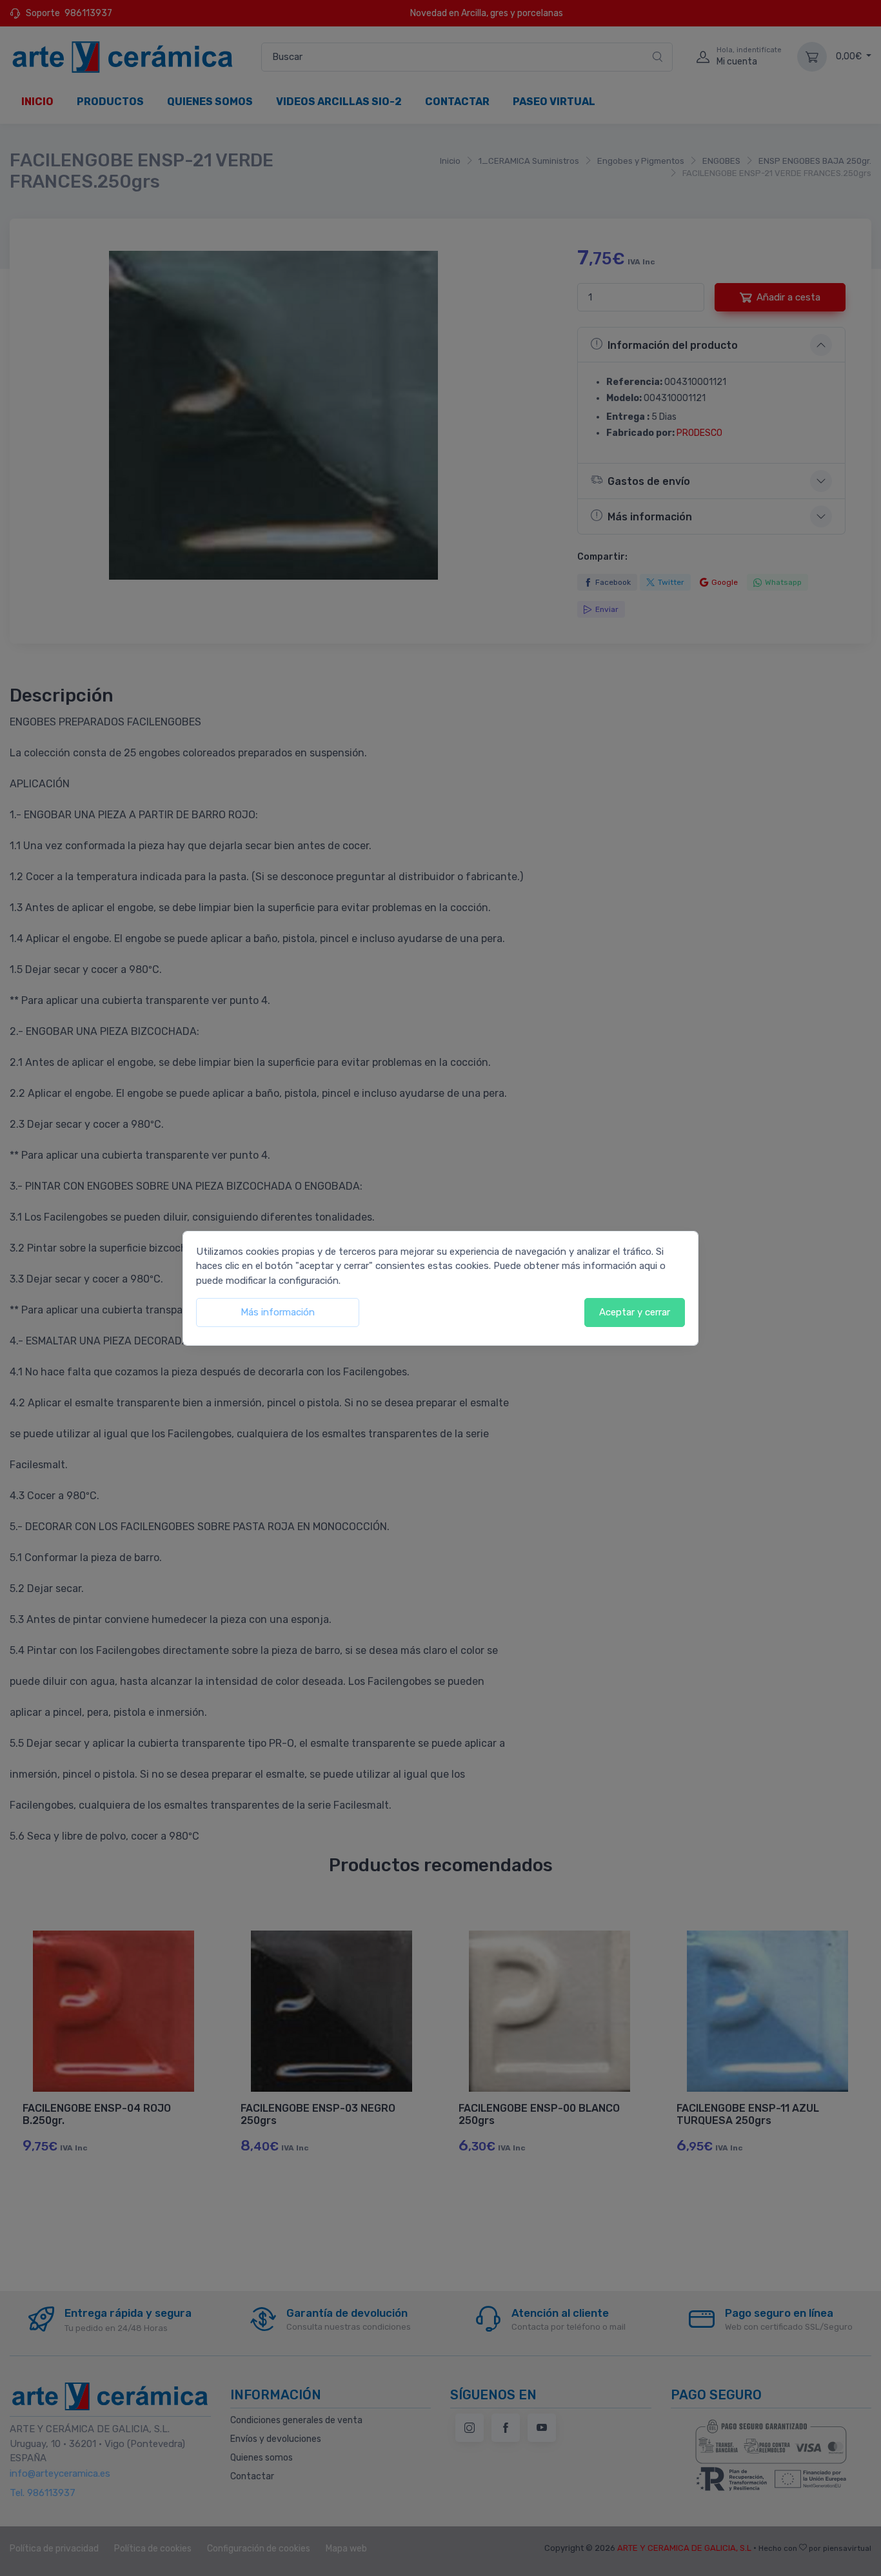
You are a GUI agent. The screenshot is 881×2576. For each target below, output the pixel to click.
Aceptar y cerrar (635, 1312)
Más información (278, 1312)
